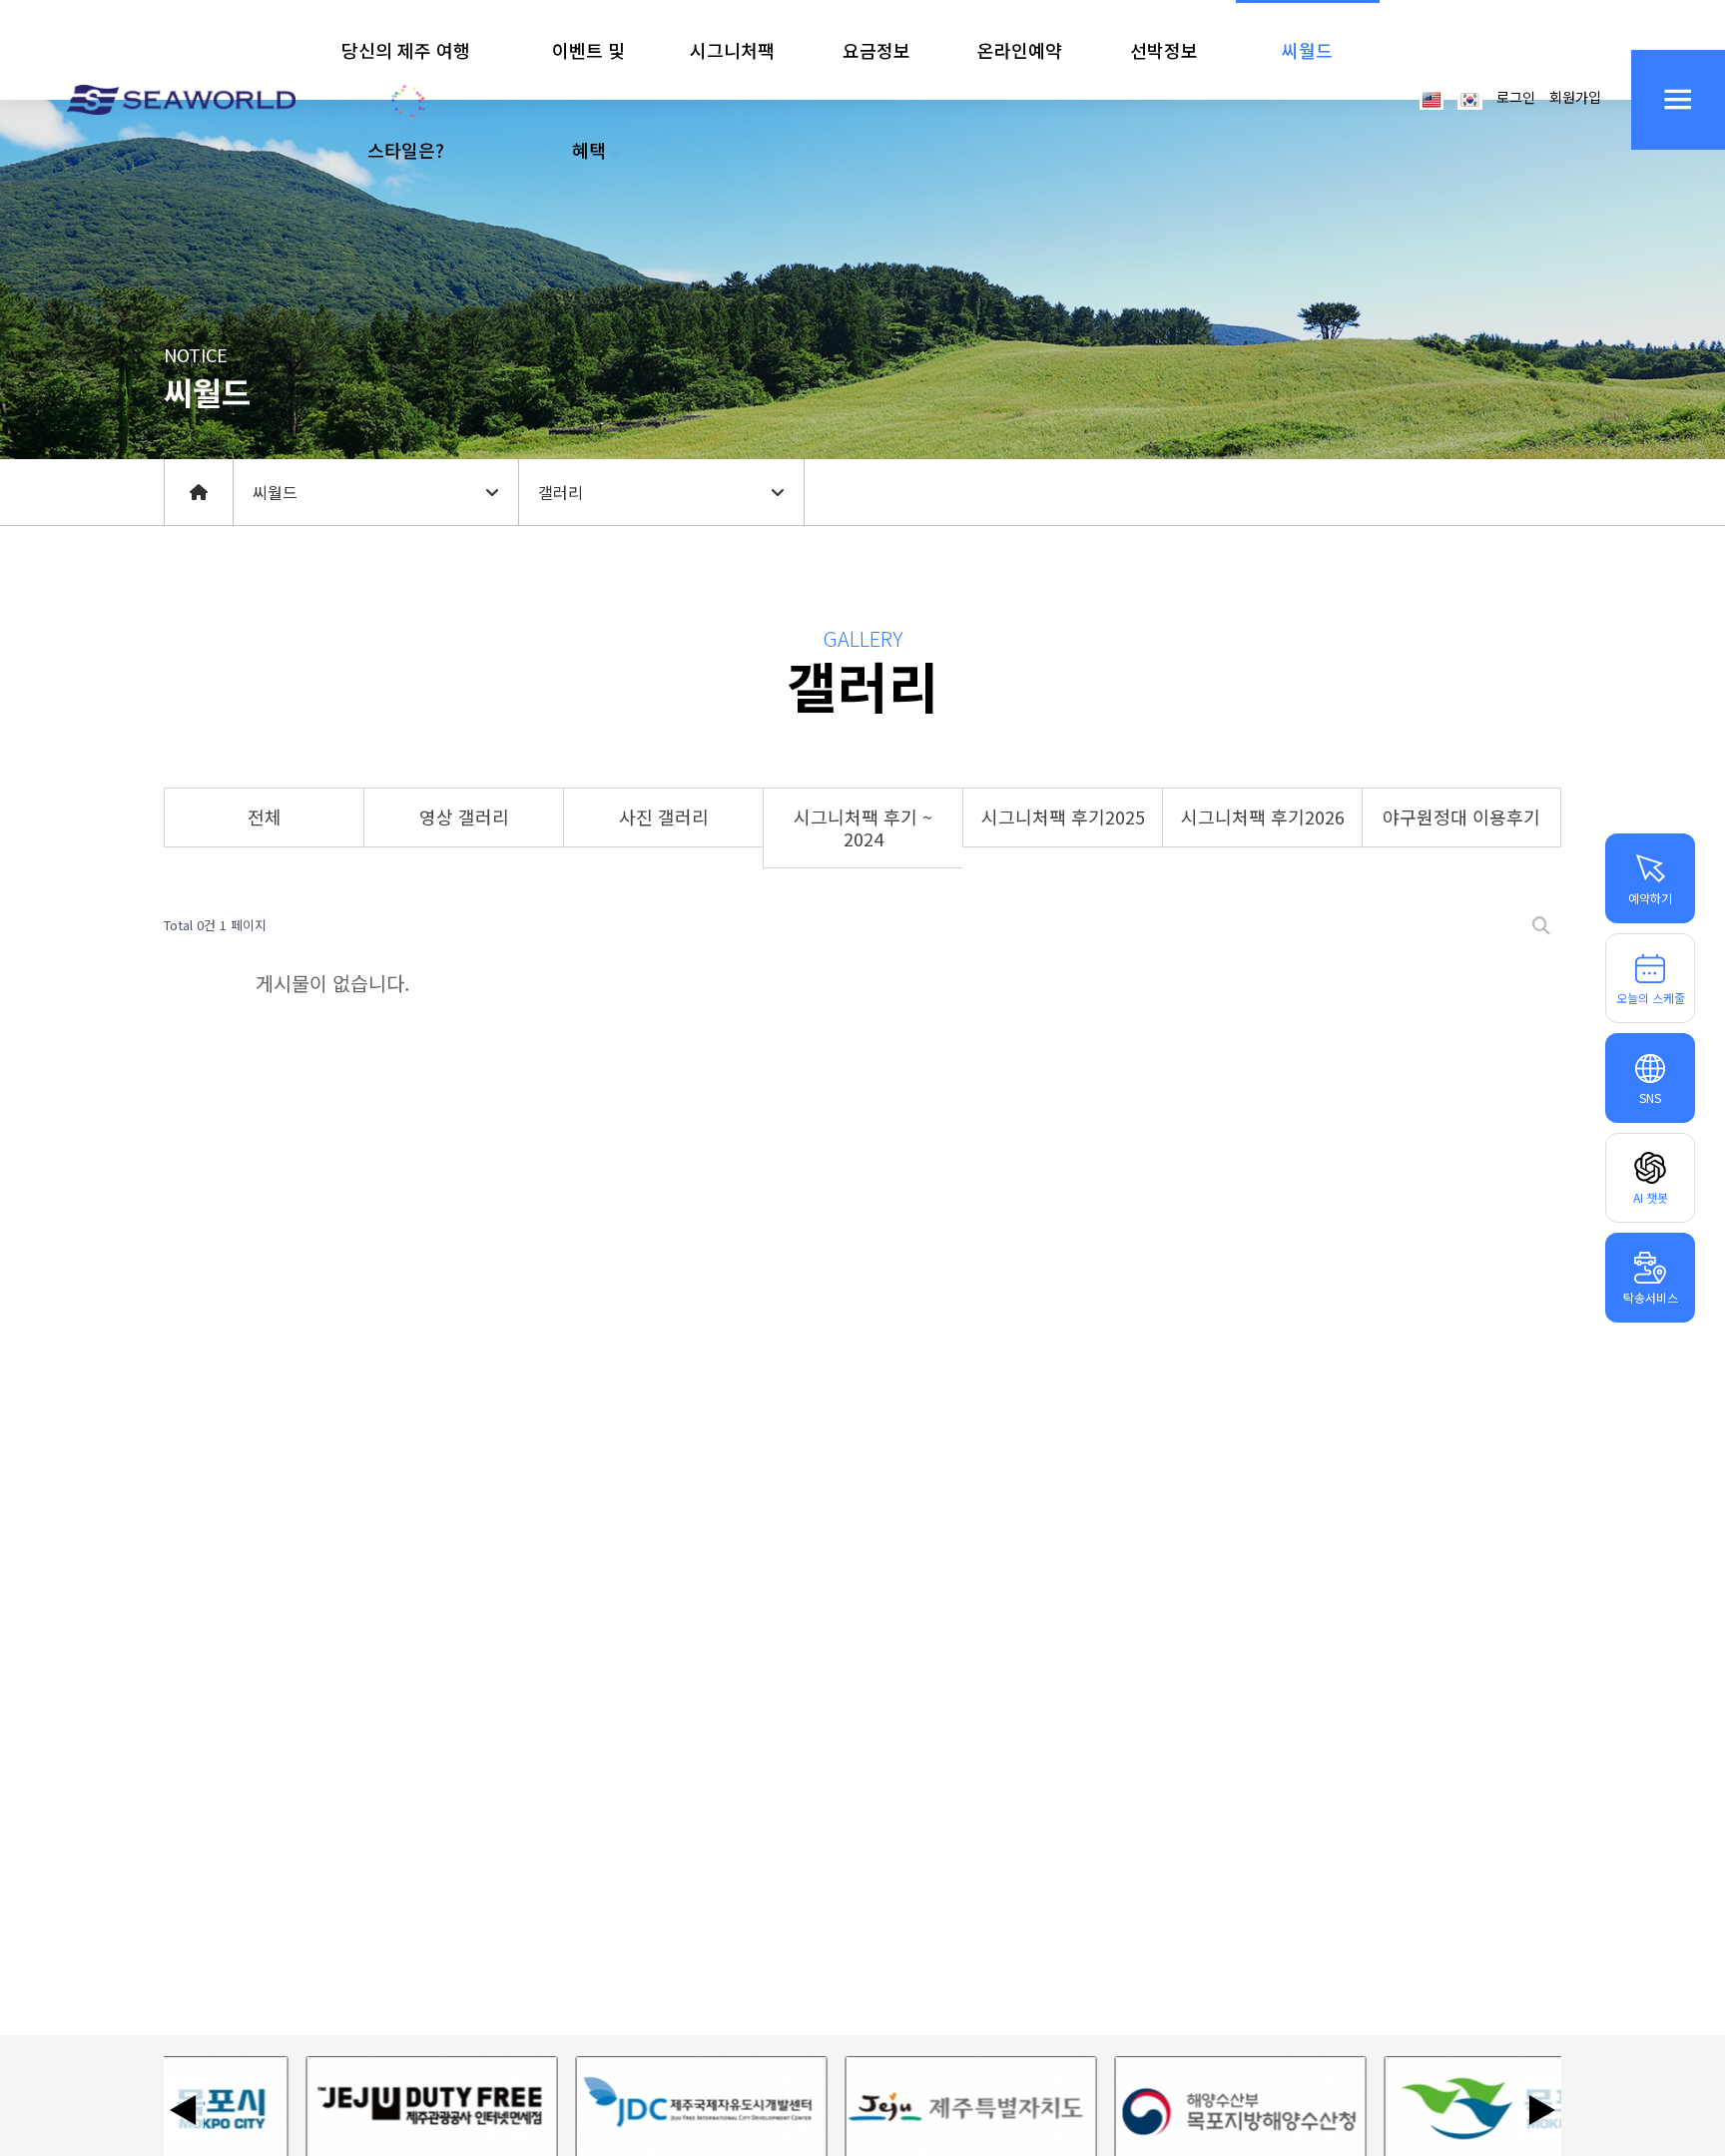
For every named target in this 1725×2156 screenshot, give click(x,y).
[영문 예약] (1432, 98)
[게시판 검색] (1541, 926)
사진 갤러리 (664, 816)
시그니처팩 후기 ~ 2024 (863, 827)
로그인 (1516, 97)
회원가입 (1575, 97)
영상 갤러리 (464, 816)
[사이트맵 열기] (1678, 100)
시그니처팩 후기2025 (1063, 816)
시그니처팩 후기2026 (1263, 816)
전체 (265, 816)
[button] (406, 100)
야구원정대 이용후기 (1461, 816)
